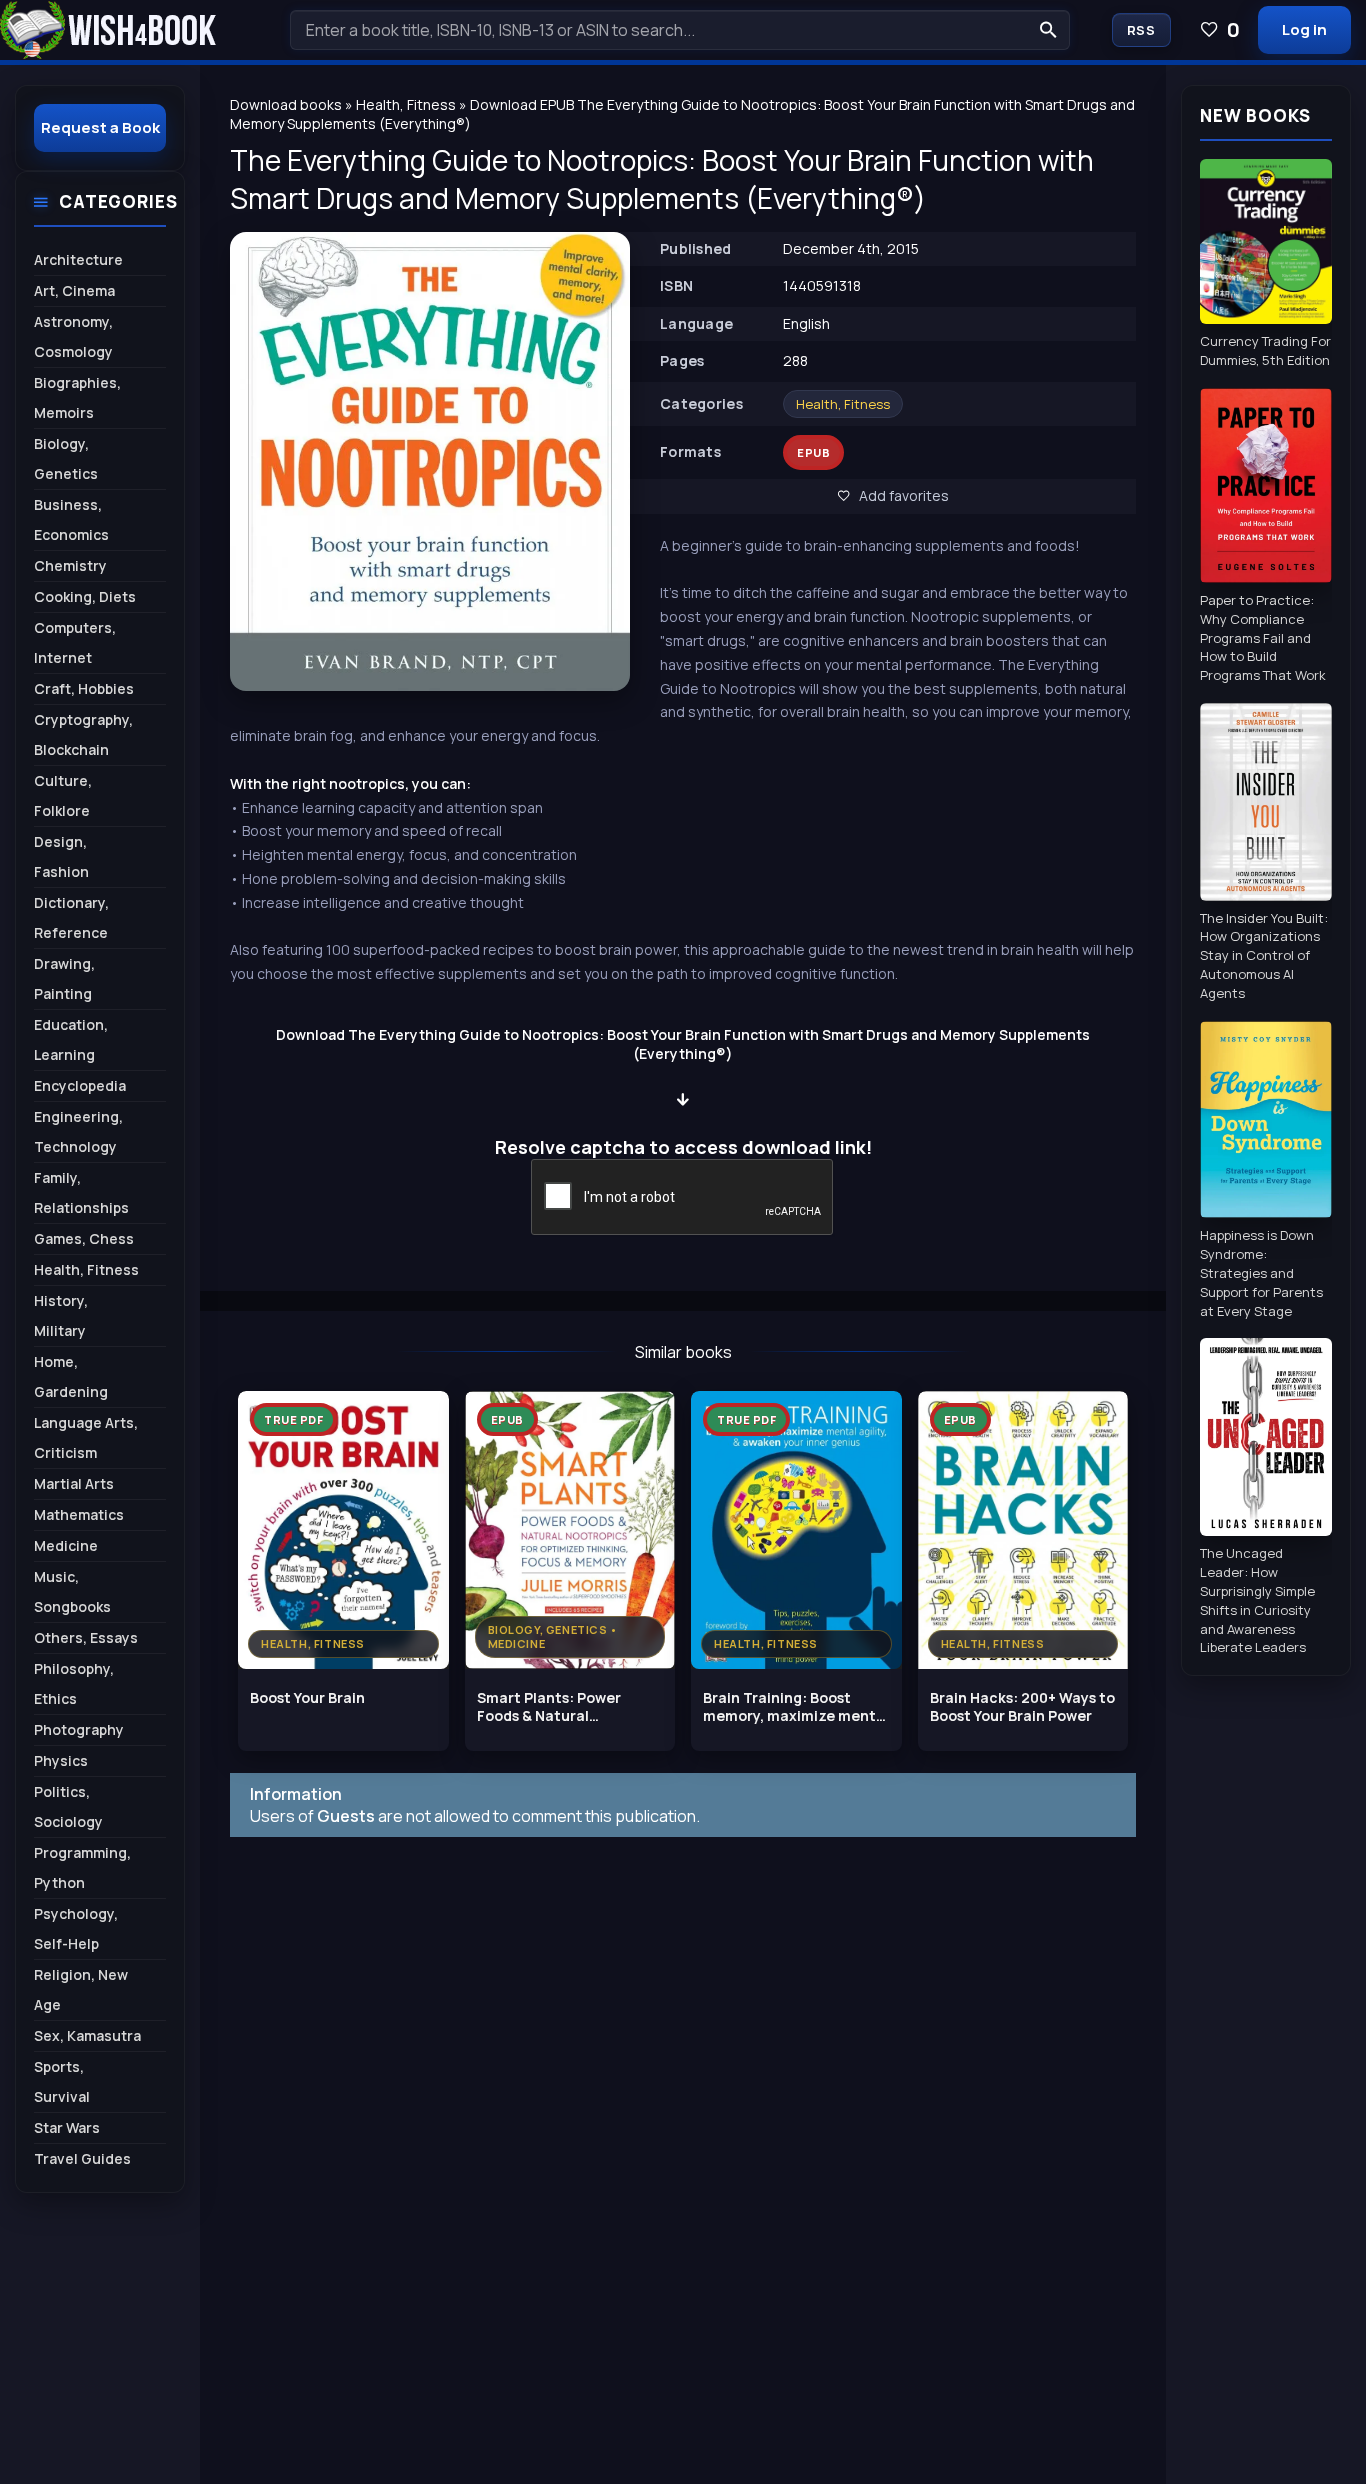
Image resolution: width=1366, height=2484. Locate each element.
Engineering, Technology (78, 1131)
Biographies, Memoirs (77, 397)
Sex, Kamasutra (87, 2035)
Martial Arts (74, 1483)
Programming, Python (82, 1867)
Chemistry (70, 565)
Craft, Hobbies (84, 688)
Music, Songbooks (72, 1591)
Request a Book (100, 127)
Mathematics (79, 1514)
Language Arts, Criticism (86, 1437)
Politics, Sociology (68, 1806)
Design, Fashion (61, 856)
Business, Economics (71, 519)
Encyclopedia (80, 1085)
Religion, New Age (81, 1989)
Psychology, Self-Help (76, 1928)
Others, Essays (86, 1637)
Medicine (66, 1545)
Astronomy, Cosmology (73, 336)
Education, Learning (71, 1039)
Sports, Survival (62, 2081)
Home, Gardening (71, 1376)
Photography (79, 1729)
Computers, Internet (75, 642)
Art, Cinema (74, 290)
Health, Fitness (843, 404)
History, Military (61, 1315)
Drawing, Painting (64, 978)
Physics (61, 1760)
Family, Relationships (81, 1192)
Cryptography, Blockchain (83, 734)
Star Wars (67, 2127)
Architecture (78, 259)
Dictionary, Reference (71, 917)
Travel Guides (82, 2158)
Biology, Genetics (66, 458)
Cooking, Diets (85, 596)
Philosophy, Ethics (74, 1683)
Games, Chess (84, 1238)
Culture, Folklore (63, 795)
